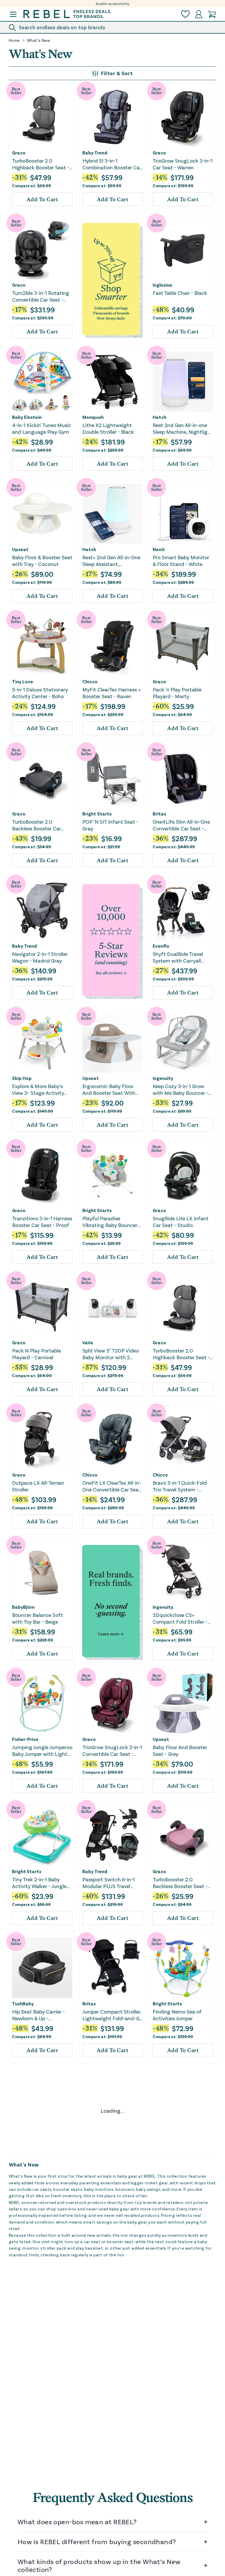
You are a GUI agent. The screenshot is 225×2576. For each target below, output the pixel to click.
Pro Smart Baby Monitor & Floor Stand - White (181, 561)
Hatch (160, 417)
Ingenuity (163, 1078)
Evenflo (161, 946)
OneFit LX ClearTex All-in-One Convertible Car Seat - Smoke (112, 1486)
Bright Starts (97, 814)
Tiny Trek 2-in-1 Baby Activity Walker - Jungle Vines (39, 1883)
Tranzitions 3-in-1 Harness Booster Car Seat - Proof (42, 1222)
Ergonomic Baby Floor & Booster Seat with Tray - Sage (40, 2147)
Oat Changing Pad (34, 2540)
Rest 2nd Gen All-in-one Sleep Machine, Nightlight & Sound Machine (183, 429)
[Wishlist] (185, 14)
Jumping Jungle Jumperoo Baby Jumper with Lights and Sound (42, 1751)
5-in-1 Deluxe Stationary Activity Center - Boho (40, 693)
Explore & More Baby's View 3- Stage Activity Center (38, 1090)
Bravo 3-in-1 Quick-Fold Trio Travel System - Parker (180, 1486)
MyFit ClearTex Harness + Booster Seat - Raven (111, 693)
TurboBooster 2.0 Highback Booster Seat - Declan (41, 164)
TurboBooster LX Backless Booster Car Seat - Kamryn (112, 2412)
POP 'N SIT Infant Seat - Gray (110, 825)
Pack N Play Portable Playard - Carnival (36, 1354)
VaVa (88, 1343)
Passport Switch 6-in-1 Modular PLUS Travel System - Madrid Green (109, 1883)
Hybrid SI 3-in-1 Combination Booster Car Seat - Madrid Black (112, 164)
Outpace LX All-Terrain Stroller (38, 1486)
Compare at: (31, 186)
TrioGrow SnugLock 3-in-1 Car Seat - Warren (183, 164)
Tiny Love (23, 682)
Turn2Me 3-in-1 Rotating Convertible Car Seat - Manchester (41, 296)
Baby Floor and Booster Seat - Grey (39, 2411)
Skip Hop (22, 1078)
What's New (39, 40)
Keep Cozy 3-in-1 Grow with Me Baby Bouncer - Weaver (180, 1090)
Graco (19, 153)
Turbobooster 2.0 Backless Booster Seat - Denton (110, 2147)
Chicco (90, 682)
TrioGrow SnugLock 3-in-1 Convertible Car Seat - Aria (112, 1751)
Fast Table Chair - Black (180, 293)
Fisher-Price (25, 1739)
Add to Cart (42, 199)
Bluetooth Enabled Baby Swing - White (181, 2279)
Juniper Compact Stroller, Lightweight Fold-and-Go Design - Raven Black (112, 2015)
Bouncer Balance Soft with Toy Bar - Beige (37, 1618)
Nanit (159, 549)
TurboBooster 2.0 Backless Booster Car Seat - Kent (36, 825)
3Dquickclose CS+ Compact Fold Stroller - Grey (180, 1619)
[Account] (199, 14)
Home (14, 40)
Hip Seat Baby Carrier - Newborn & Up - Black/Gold (38, 2015)
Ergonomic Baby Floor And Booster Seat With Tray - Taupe (109, 1090)
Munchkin (163, 2268)
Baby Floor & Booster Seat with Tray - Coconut (42, 561)
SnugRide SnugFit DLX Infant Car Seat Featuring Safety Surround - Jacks (183, 2544)
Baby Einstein (27, 417)
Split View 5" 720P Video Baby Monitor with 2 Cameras (111, 1354)
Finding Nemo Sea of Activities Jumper (177, 2015)
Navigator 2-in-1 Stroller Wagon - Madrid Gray (40, 957)
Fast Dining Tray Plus (107, 2540)
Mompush (93, 417)
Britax (159, 814)
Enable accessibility (113, 4)
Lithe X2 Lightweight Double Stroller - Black (108, 428)
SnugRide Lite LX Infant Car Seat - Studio (181, 1222)
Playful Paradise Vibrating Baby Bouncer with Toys (110, 1222)
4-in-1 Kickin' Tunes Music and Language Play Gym (42, 428)
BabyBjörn (23, 1607)
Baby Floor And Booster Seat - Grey (180, 1750)
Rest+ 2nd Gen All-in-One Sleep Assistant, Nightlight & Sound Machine (111, 561)
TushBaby (23, 2004)
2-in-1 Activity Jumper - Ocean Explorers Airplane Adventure (41, 2280)
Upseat (20, 549)
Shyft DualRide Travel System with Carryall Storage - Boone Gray (178, 957)
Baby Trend (95, 153)
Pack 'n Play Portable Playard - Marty (177, 693)
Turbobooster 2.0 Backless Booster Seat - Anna (180, 1883)
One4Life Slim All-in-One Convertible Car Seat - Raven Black (181, 825)
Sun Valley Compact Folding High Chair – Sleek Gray (183, 2147)
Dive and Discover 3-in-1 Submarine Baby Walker (181, 2411)
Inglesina (162, 285)
